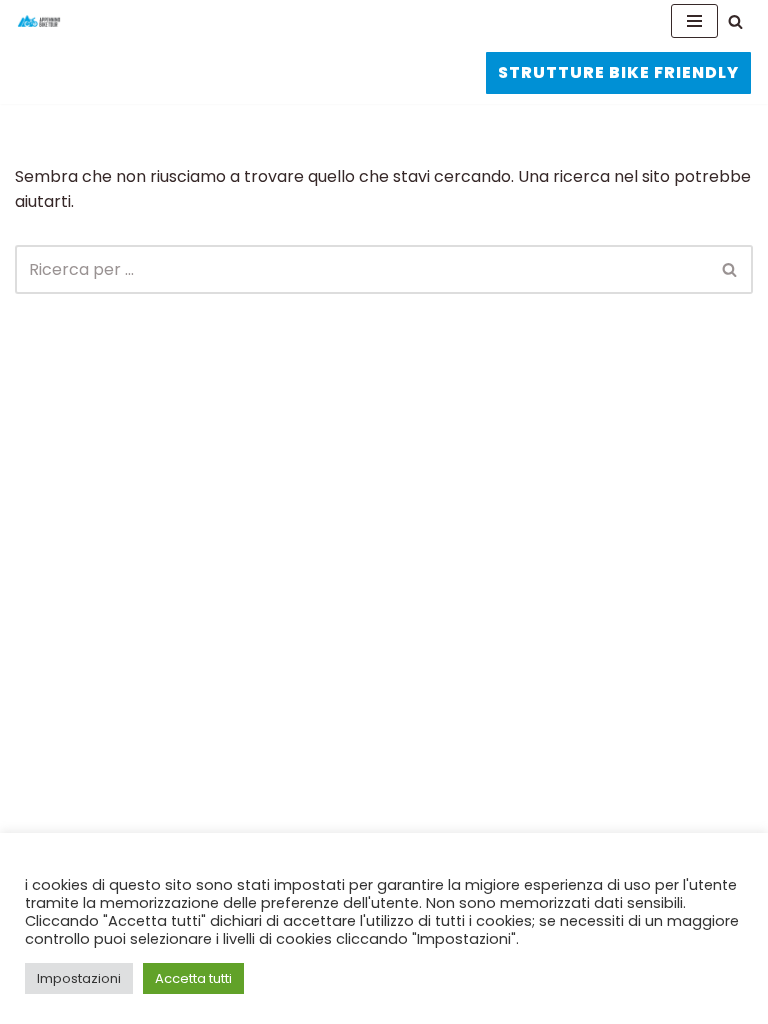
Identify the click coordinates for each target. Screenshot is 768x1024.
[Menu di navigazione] (694, 21)
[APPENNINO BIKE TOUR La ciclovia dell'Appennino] (39, 21)
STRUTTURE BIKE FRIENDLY (618, 72)
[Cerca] (735, 21)
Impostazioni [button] (79, 978)
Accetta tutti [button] (193, 978)
